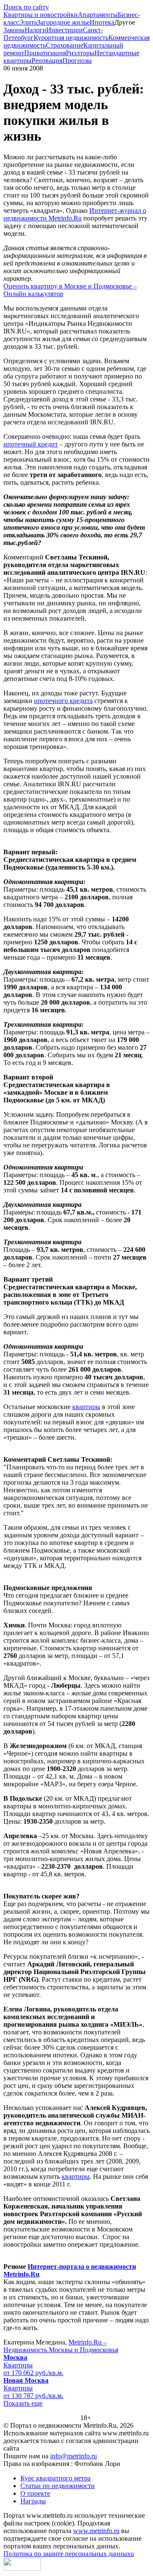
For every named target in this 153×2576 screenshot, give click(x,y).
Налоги (35, 30)
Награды (33, 2501)
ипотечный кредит (31, 444)
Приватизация (45, 53)
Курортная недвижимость (71, 38)
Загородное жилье (63, 22)
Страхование (65, 45)
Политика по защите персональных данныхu (69, 2554)
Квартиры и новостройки (41, 15)
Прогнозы (77, 61)
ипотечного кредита (63, 701)
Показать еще (23, 2403)
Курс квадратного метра (55, 2478)
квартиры (86, 1407)
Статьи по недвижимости (58, 2486)
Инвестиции (65, 30)
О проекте (35, 2493)
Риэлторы (80, 53)
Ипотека (102, 22)
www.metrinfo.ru (96, 2531)
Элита (28, 22)
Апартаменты (98, 15)
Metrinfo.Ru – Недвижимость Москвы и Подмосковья (61, 2346)
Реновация (47, 61)
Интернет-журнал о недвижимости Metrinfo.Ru (75, 214)
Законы (14, 30)
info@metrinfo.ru (74, 2456)
